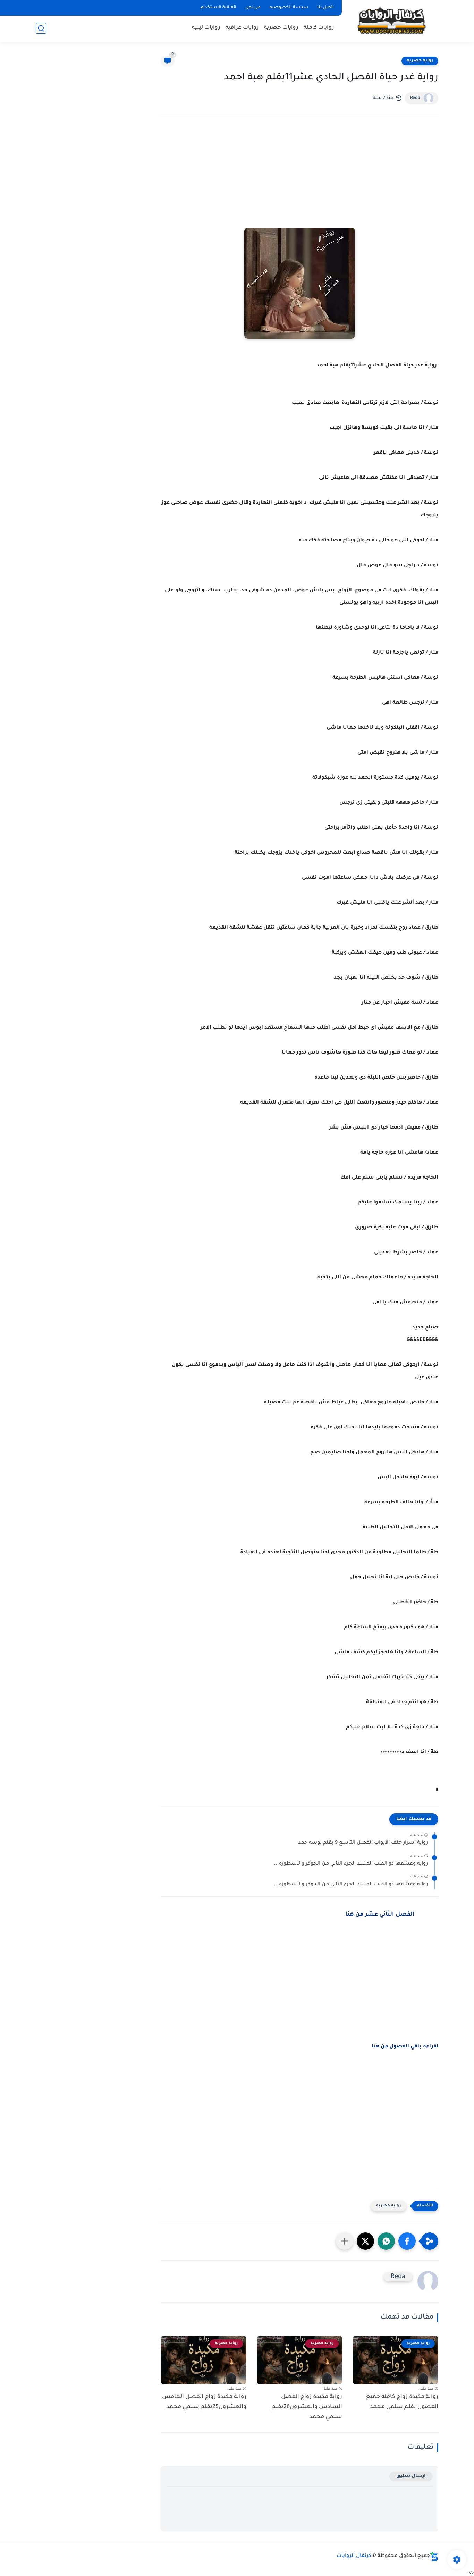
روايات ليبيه (206, 28)
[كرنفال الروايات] (391, 20)
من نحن (253, 8)
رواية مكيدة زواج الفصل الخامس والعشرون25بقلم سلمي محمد (204, 2402)
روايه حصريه (420, 61)
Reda (415, 98)
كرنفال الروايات (354, 2556)
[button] (407, 2241)
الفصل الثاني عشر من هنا (380, 1915)
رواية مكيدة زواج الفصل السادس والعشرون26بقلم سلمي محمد (307, 2407)
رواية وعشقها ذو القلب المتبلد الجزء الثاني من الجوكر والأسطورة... (351, 1864)
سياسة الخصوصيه (289, 8)
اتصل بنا (325, 8)
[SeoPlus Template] (434, 2556)
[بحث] (41, 28)
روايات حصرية (281, 28)
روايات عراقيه (242, 28)
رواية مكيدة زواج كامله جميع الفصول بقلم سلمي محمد (402, 2402)
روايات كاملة (319, 28)
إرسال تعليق (411, 2476)
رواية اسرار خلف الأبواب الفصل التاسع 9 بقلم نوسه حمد (363, 1843)
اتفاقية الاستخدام (218, 8)
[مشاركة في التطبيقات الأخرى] (345, 2241)
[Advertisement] (299, 181)
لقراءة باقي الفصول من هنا (405, 2047)
